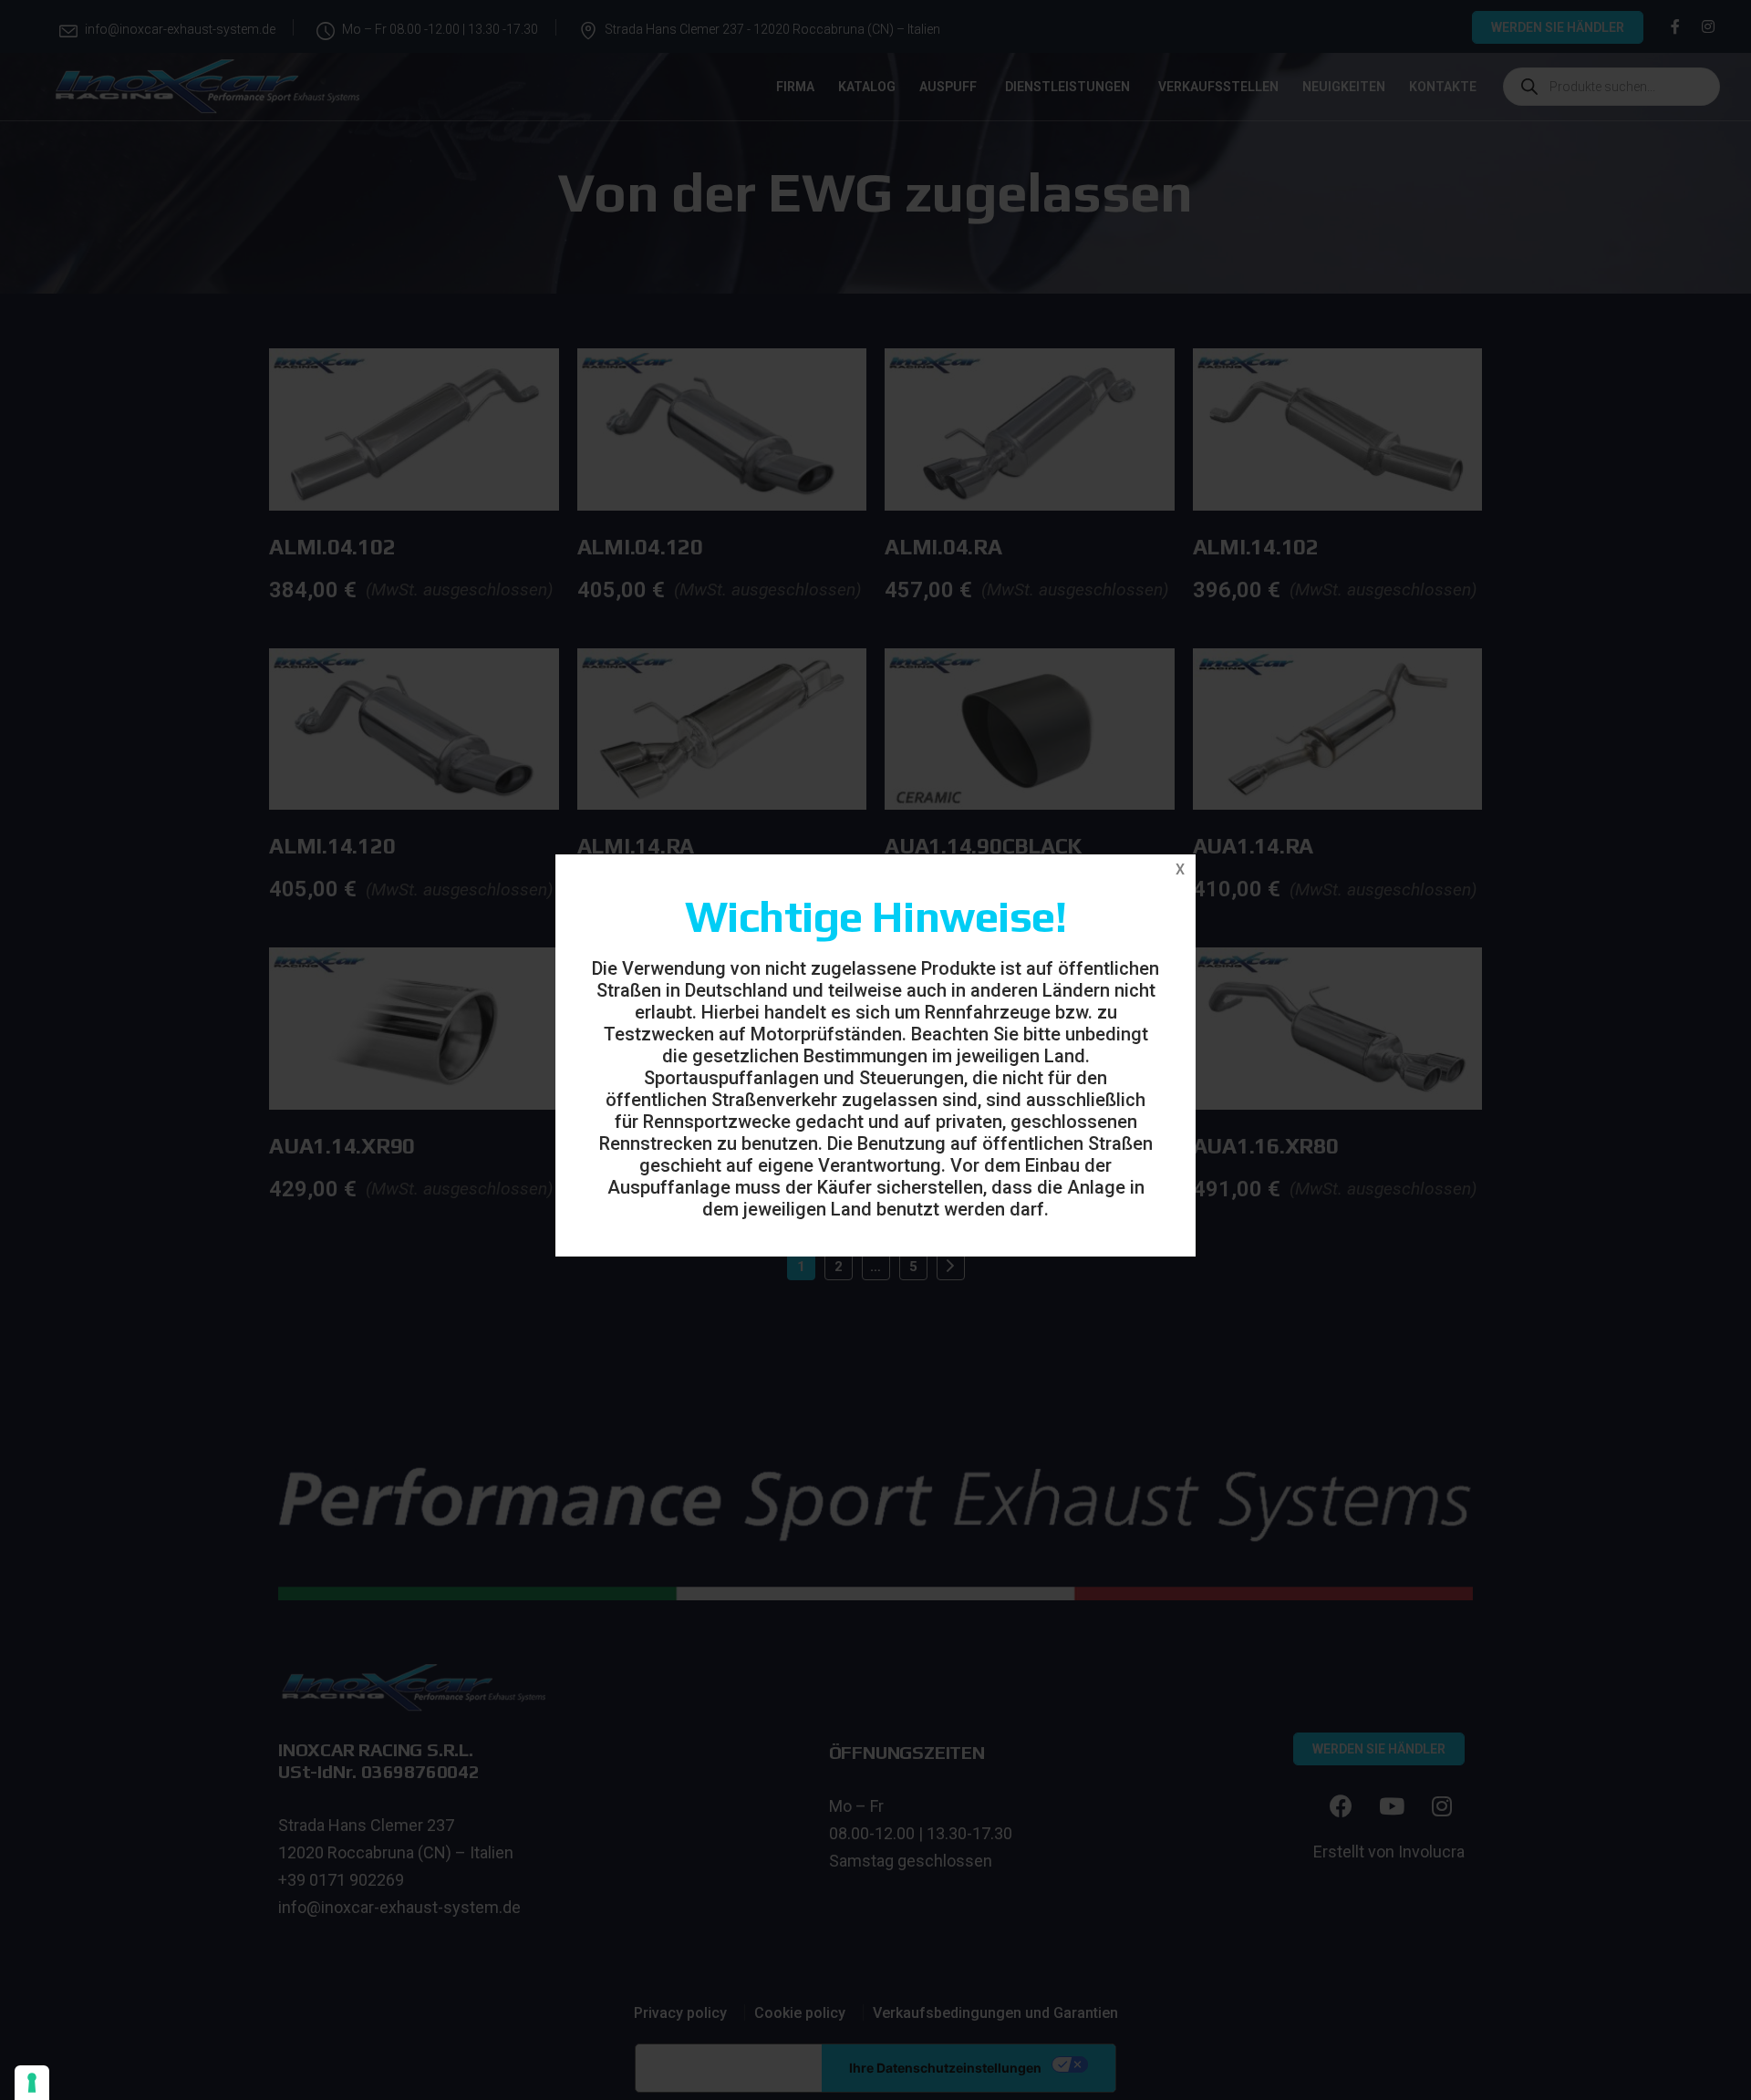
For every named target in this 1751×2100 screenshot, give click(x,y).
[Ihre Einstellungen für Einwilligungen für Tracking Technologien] (32, 2083)
